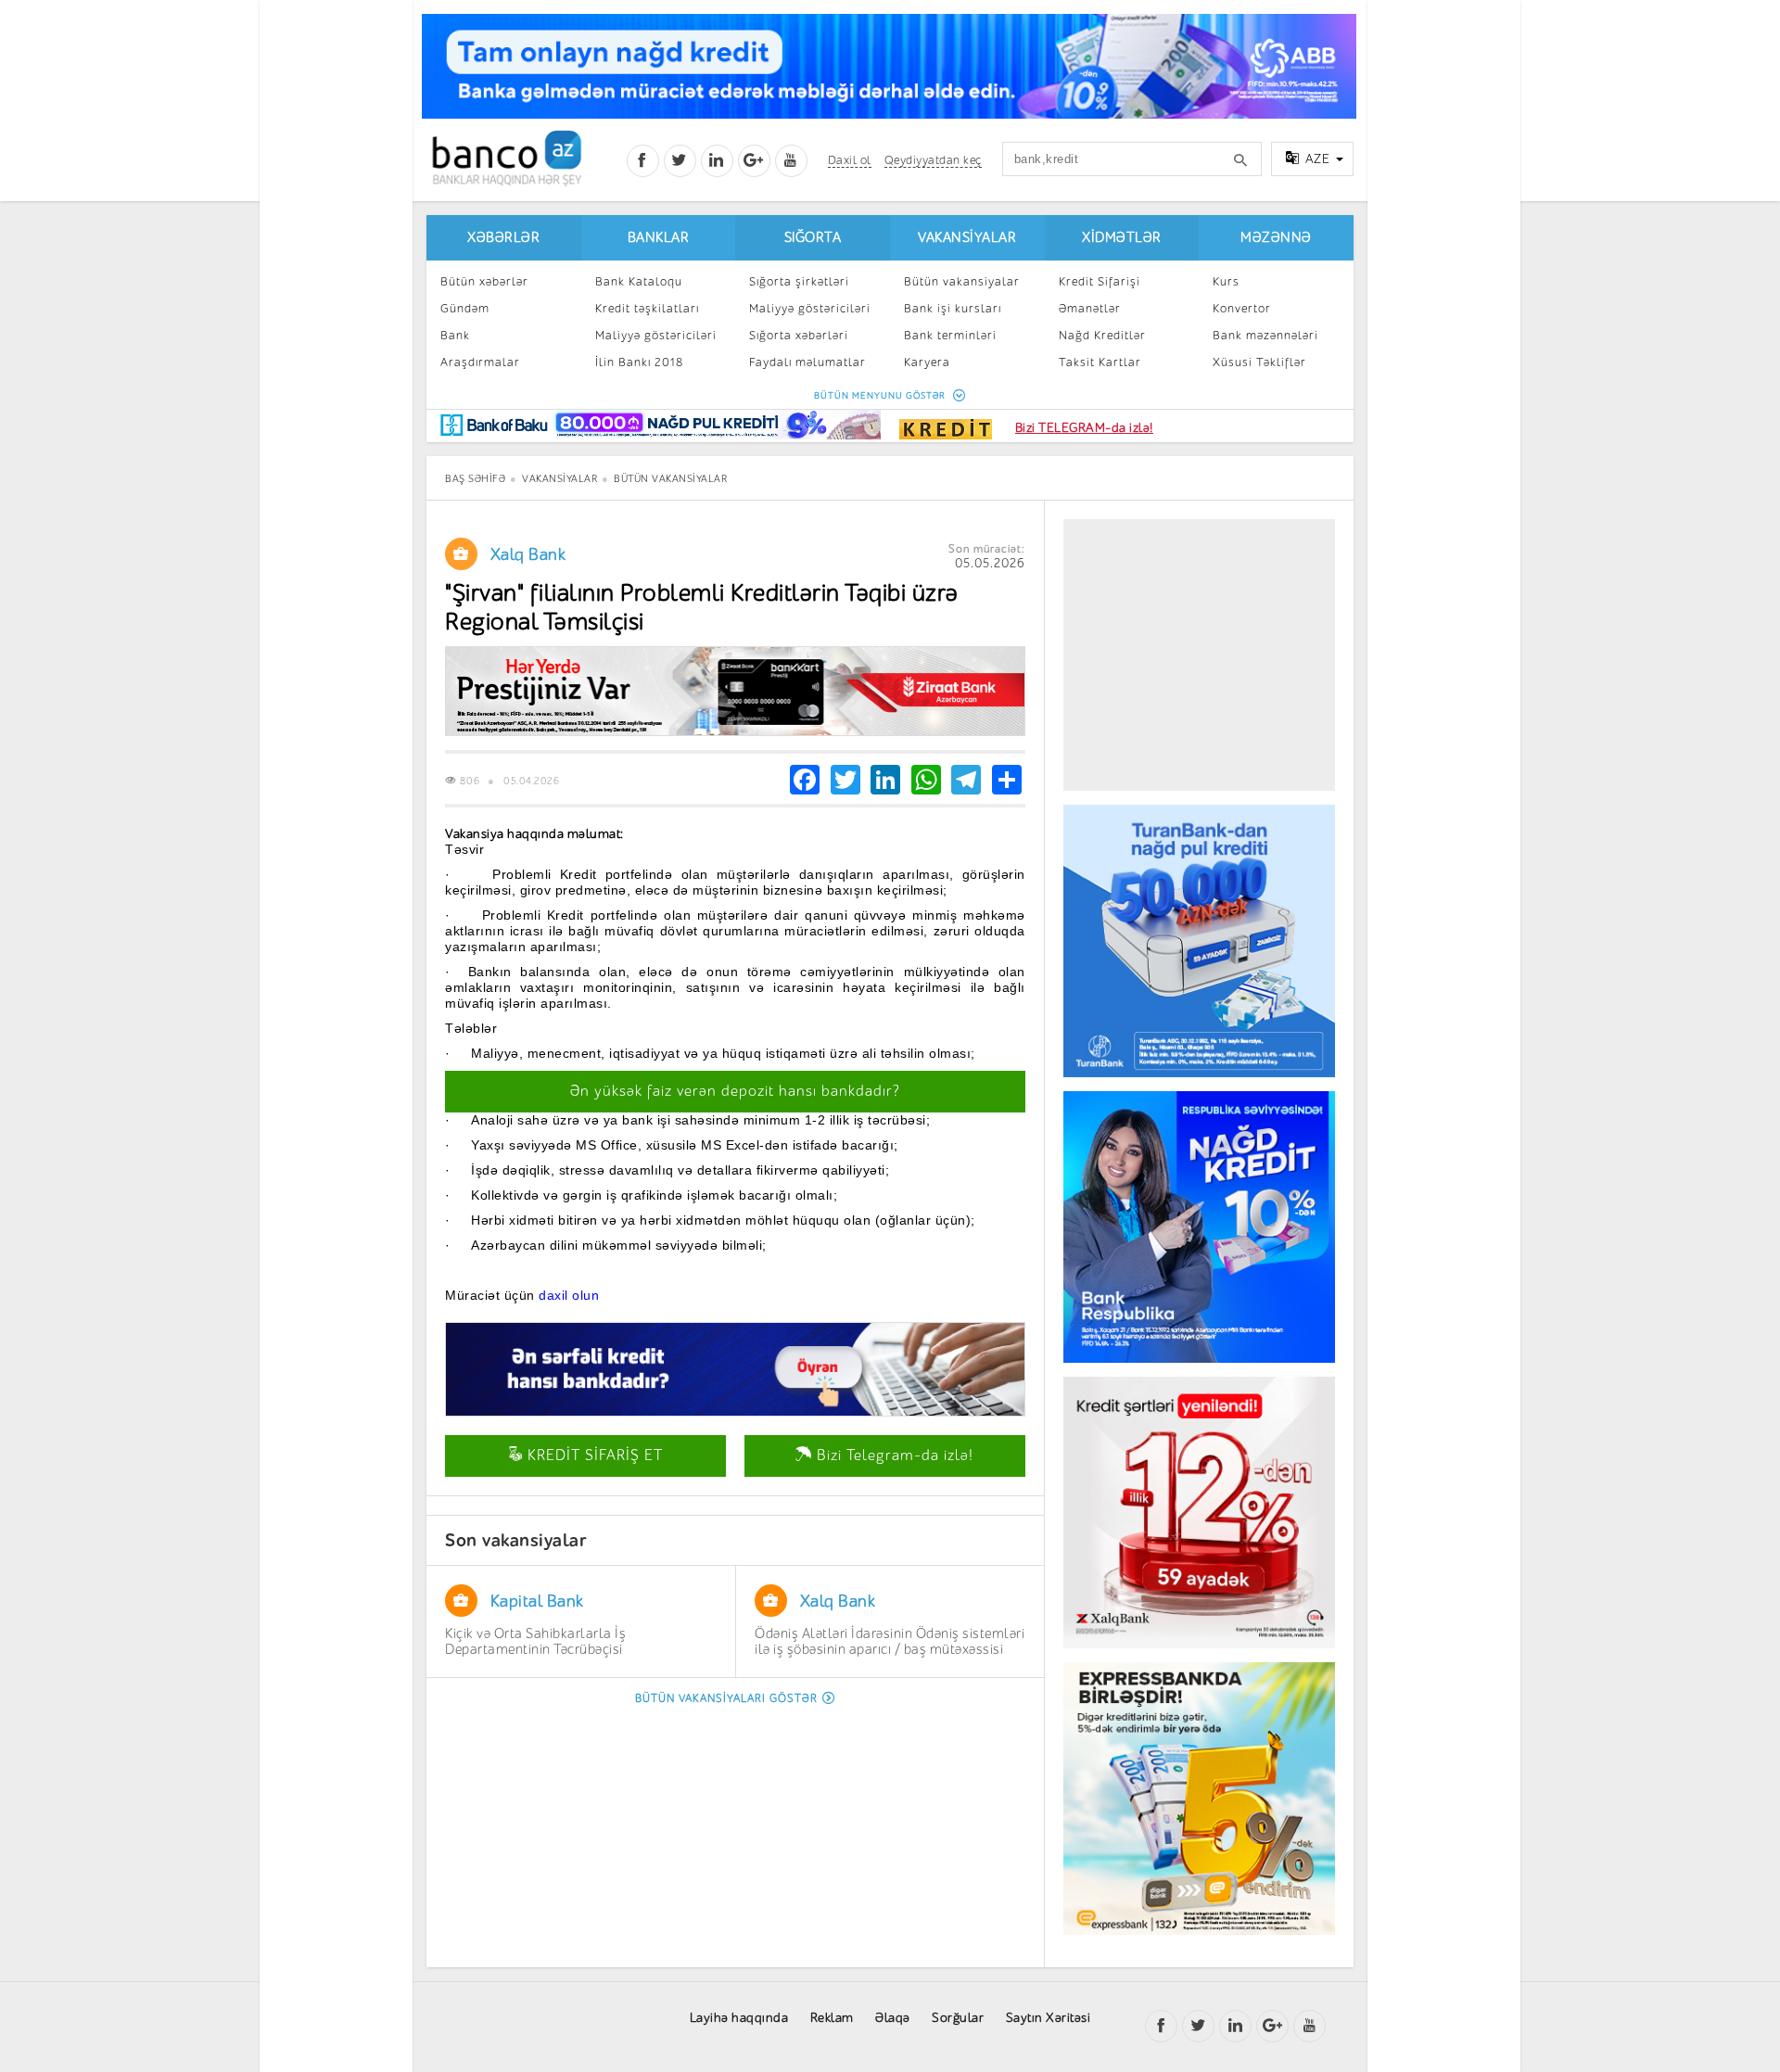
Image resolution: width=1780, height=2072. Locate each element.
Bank (455, 335)
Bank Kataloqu (639, 281)
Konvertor (1242, 308)
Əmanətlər (1090, 308)
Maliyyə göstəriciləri (656, 335)
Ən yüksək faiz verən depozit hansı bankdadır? (735, 1091)
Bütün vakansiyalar (962, 281)
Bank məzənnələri (1265, 335)
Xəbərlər (503, 238)
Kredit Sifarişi (1100, 281)
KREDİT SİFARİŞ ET (593, 1455)
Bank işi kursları (953, 308)
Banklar (659, 238)
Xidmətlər (1122, 238)
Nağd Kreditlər (1102, 335)
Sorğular (958, 2018)
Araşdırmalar (480, 362)
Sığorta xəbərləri (799, 335)
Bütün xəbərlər (484, 281)
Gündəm (465, 308)
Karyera (927, 362)
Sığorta (813, 238)
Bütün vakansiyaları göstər (726, 1698)
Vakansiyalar (967, 238)
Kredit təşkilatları (647, 308)
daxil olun (567, 1295)
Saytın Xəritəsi (1049, 2018)
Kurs (1226, 281)
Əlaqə (893, 2018)
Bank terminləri (950, 335)
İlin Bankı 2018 (639, 362)
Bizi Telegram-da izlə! (893, 1455)
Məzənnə (1276, 238)
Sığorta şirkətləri (799, 281)
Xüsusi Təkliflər (1259, 362)
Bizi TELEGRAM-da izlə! (1084, 428)
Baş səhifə (475, 479)
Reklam (832, 2018)
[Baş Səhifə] (507, 158)
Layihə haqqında (739, 2018)
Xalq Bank (528, 555)
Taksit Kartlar (1100, 362)
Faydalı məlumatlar (807, 362)
